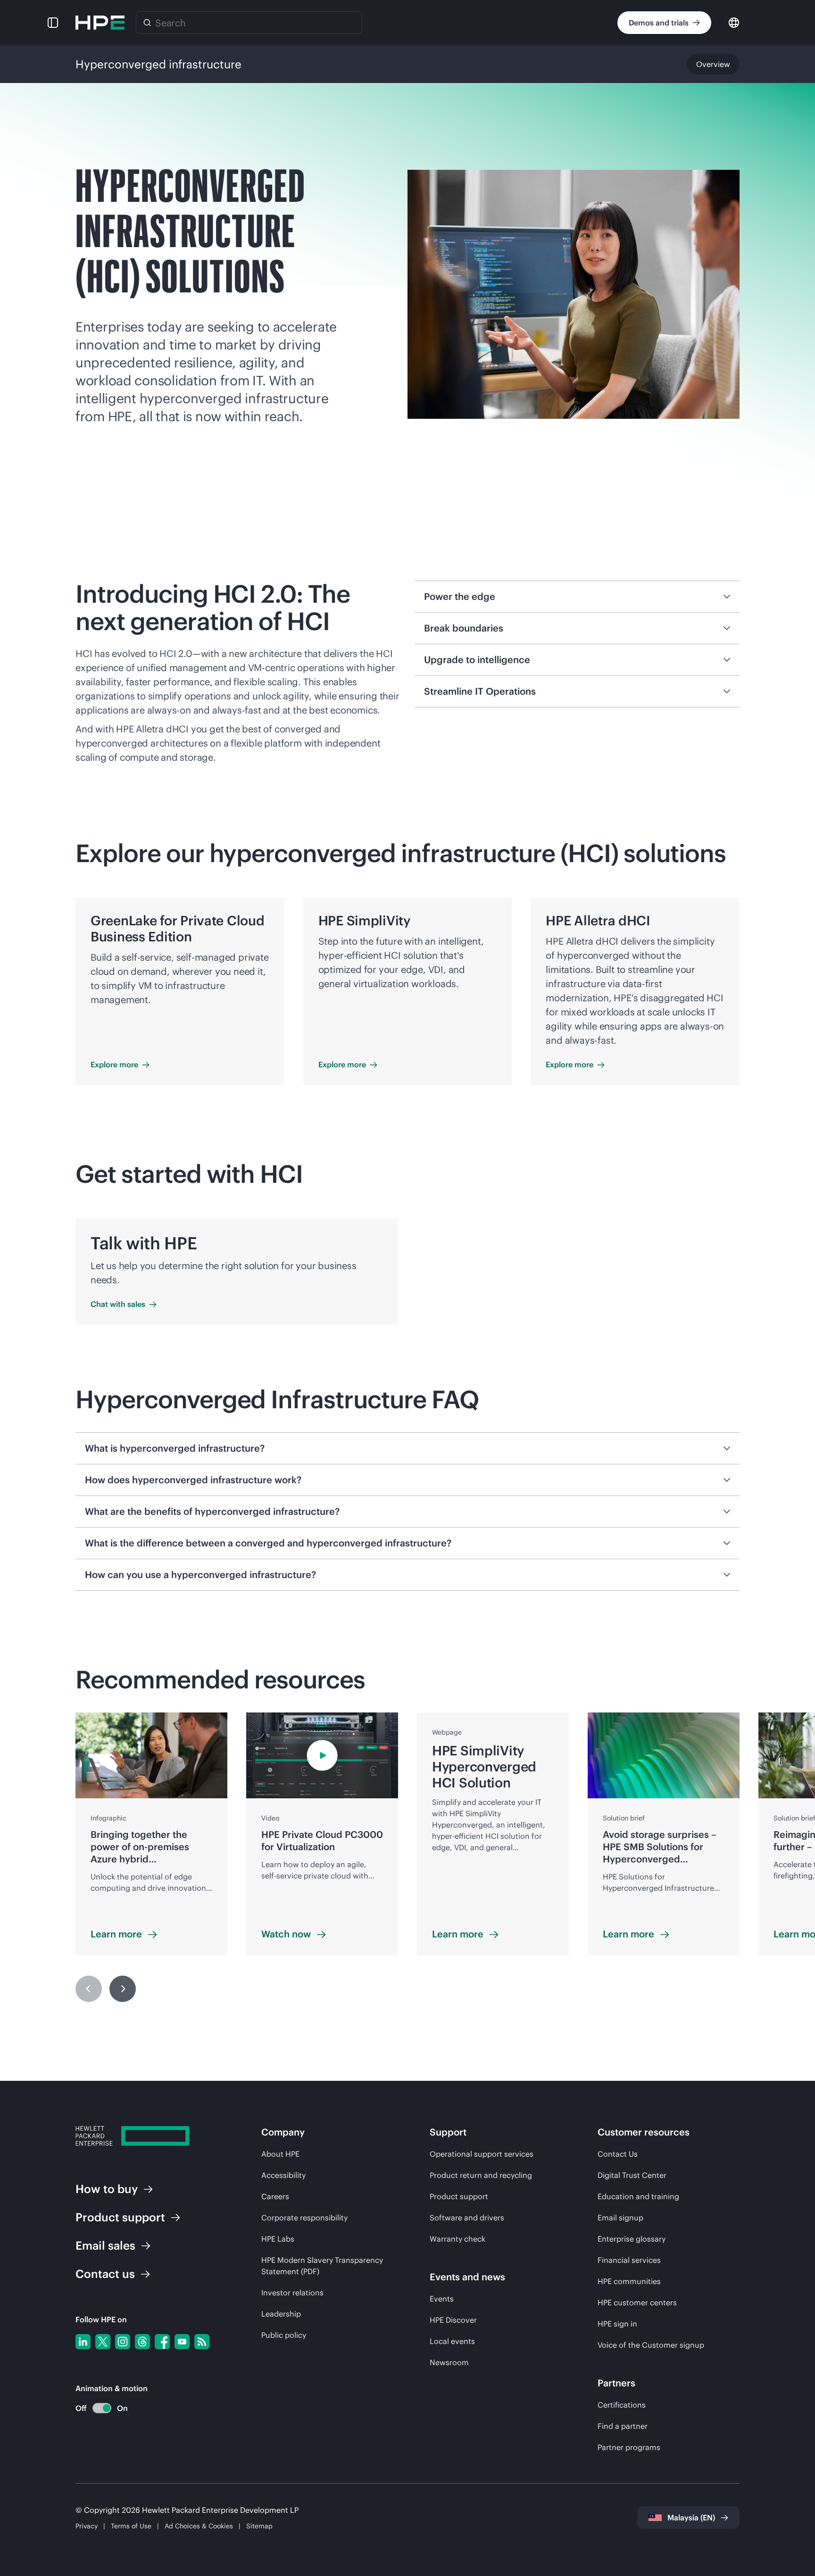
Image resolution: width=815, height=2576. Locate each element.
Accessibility (283, 2175)
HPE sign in (617, 2324)
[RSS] (202, 2342)
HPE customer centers (637, 2302)
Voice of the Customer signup (651, 2345)
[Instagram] (123, 2342)
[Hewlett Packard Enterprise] (100, 23)
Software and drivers (467, 2218)
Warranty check (457, 2239)
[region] (407, 1859)
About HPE (280, 2154)
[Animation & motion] (102, 2408)
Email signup (620, 2218)
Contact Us (618, 2154)
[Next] (123, 1989)
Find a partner (623, 2426)
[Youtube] (182, 2342)
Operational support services (482, 2154)
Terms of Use (131, 2526)
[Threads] (142, 2342)
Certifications (622, 2405)
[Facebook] (162, 2342)
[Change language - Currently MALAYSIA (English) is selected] (734, 22)
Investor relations (292, 2293)
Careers (275, 2196)
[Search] (147, 23)
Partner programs (629, 2447)
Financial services (629, 2260)
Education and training (638, 2196)
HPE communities (629, 2281)
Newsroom (449, 2362)
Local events (452, 2341)
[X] (103, 2342)
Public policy (284, 2335)
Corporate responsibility (304, 2218)
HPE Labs (278, 2239)
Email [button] (105, 2245)
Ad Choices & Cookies (199, 2526)
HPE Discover (453, 2320)
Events (442, 2299)
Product (120, 2217)
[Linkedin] (83, 2342)
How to (107, 2189)
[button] (53, 23)
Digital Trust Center (632, 2175)
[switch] (96, 2408)
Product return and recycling (481, 2175)
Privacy (87, 2526)
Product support (459, 2196)
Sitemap (259, 2526)
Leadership (281, 2314)
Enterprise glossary (632, 2239)
